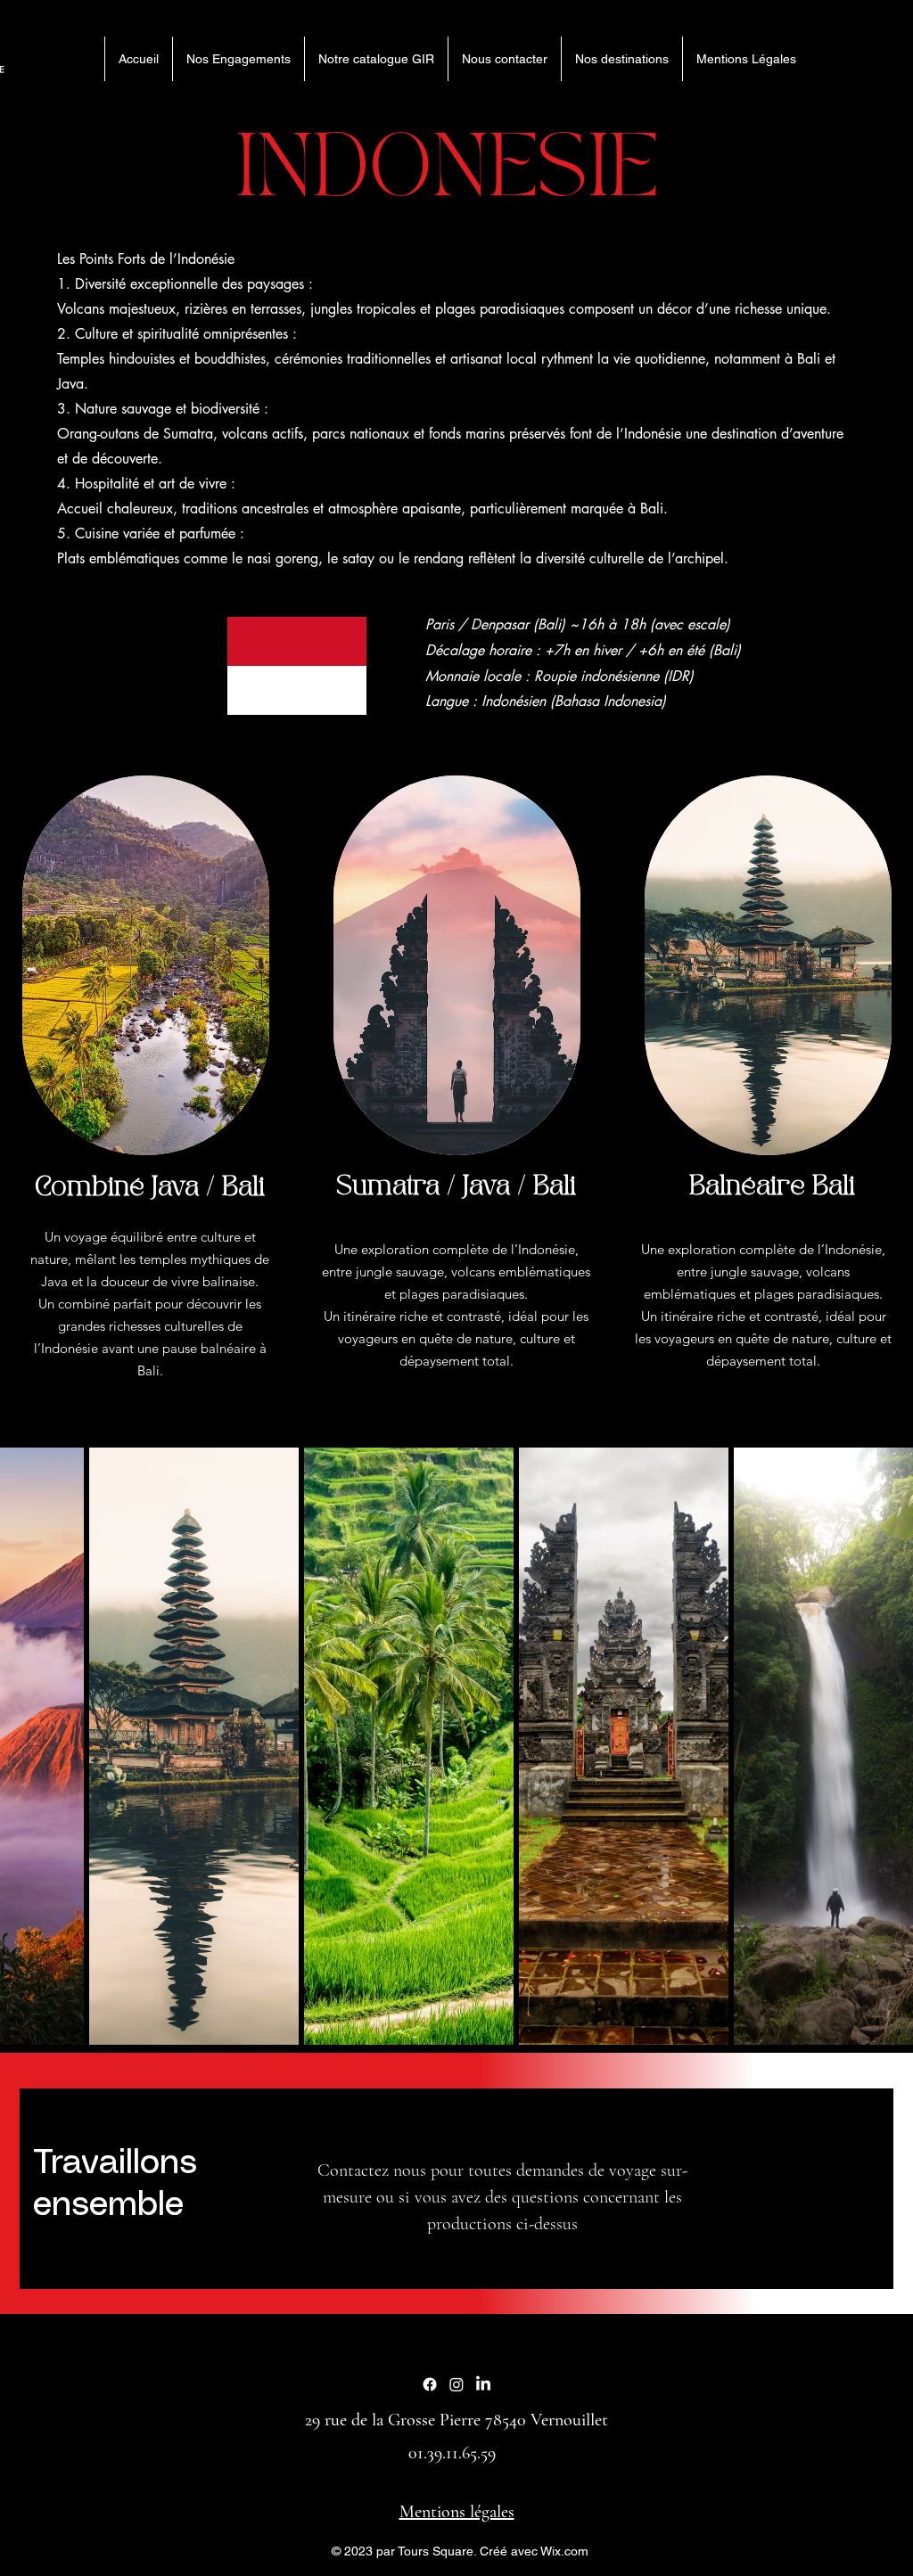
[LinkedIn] (483, 2384)
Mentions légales (457, 2512)
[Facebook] (430, 2384)
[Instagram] (456, 2384)
